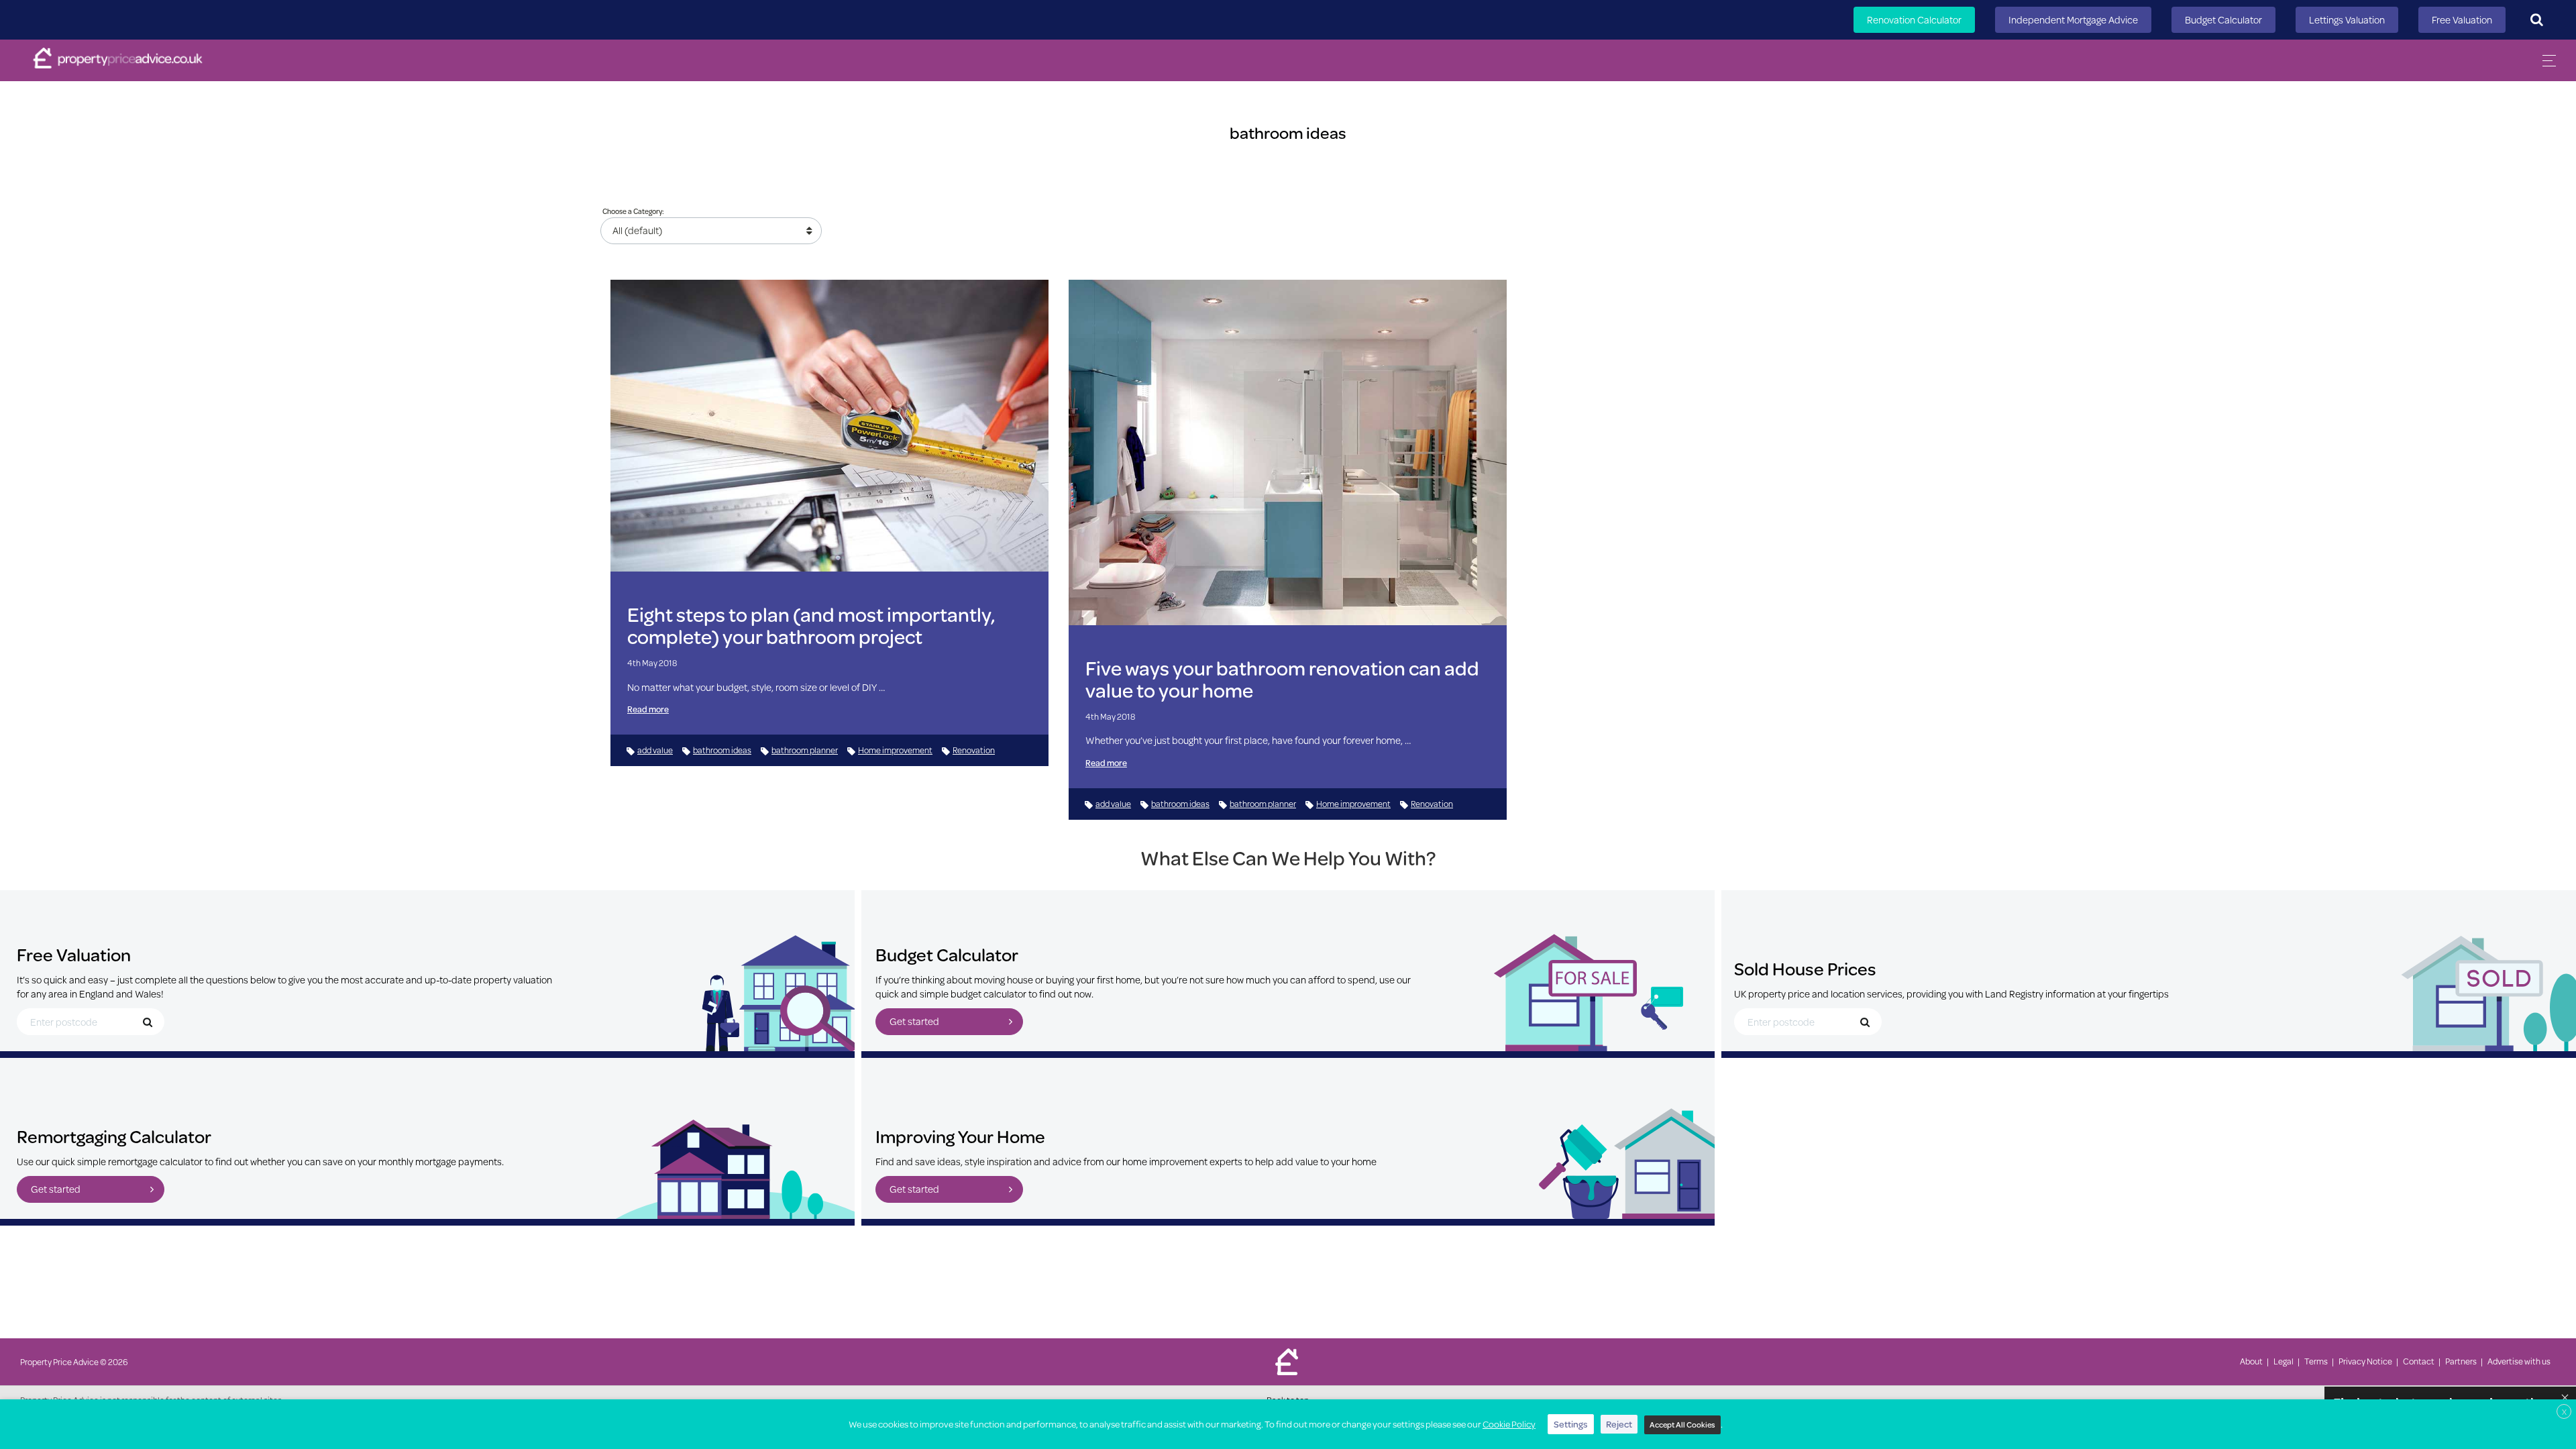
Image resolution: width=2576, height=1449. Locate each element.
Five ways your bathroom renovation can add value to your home (1282, 679)
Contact (2419, 1361)
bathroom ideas (722, 750)
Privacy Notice (2365, 1361)
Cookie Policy (1509, 1424)
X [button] (2564, 1412)
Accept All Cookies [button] (1682, 1425)
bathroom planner (805, 750)
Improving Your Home (960, 1136)
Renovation (974, 750)
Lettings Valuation (2347, 20)
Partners (2461, 1361)
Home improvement (895, 750)
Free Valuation (2462, 20)
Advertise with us (2519, 1361)
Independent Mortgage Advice (2073, 20)
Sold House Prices (1805, 968)
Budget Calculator (2223, 20)
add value (655, 750)
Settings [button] (1571, 1424)
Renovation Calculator (1914, 20)
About (2251, 1361)
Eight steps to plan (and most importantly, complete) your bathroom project (811, 625)
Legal (2284, 1361)
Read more (648, 709)
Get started (914, 1021)
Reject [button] (1619, 1424)
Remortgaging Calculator (114, 1136)
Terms (2316, 1361)
